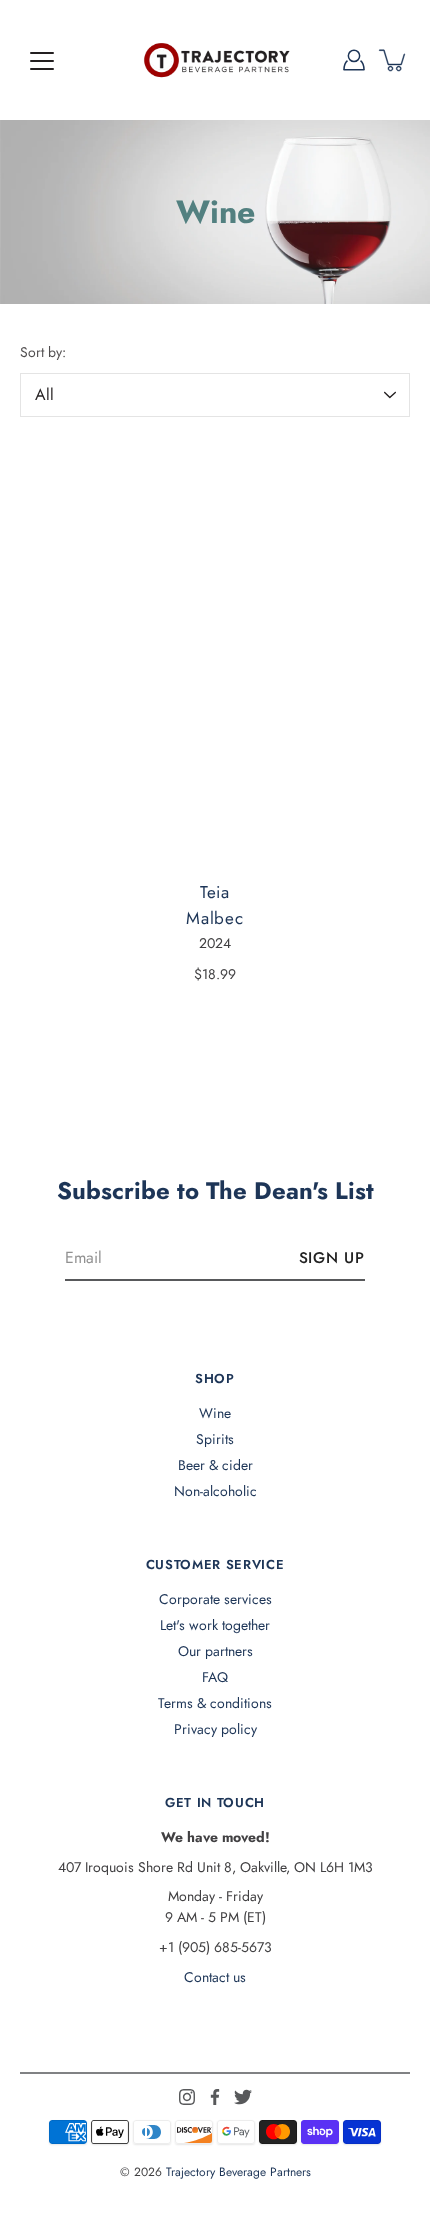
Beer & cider (215, 1465)
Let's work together (215, 1625)
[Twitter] (243, 2097)
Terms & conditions (215, 1703)
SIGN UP (332, 1258)
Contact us (215, 1977)
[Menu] (42, 61)
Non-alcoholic (215, 1491)
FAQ (215, 1677)
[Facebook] (215, 2097)
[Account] (354, 60)
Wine (215, 1413)
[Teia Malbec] (215, 655)
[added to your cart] (394, 60)
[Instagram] (187, 2097)
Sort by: (43, 352)
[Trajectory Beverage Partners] (215, 60)
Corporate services (215, 1599)
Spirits (215, 1439)
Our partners (215, 1651)
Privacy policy (215, 1729)
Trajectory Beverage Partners (238, 2172)
